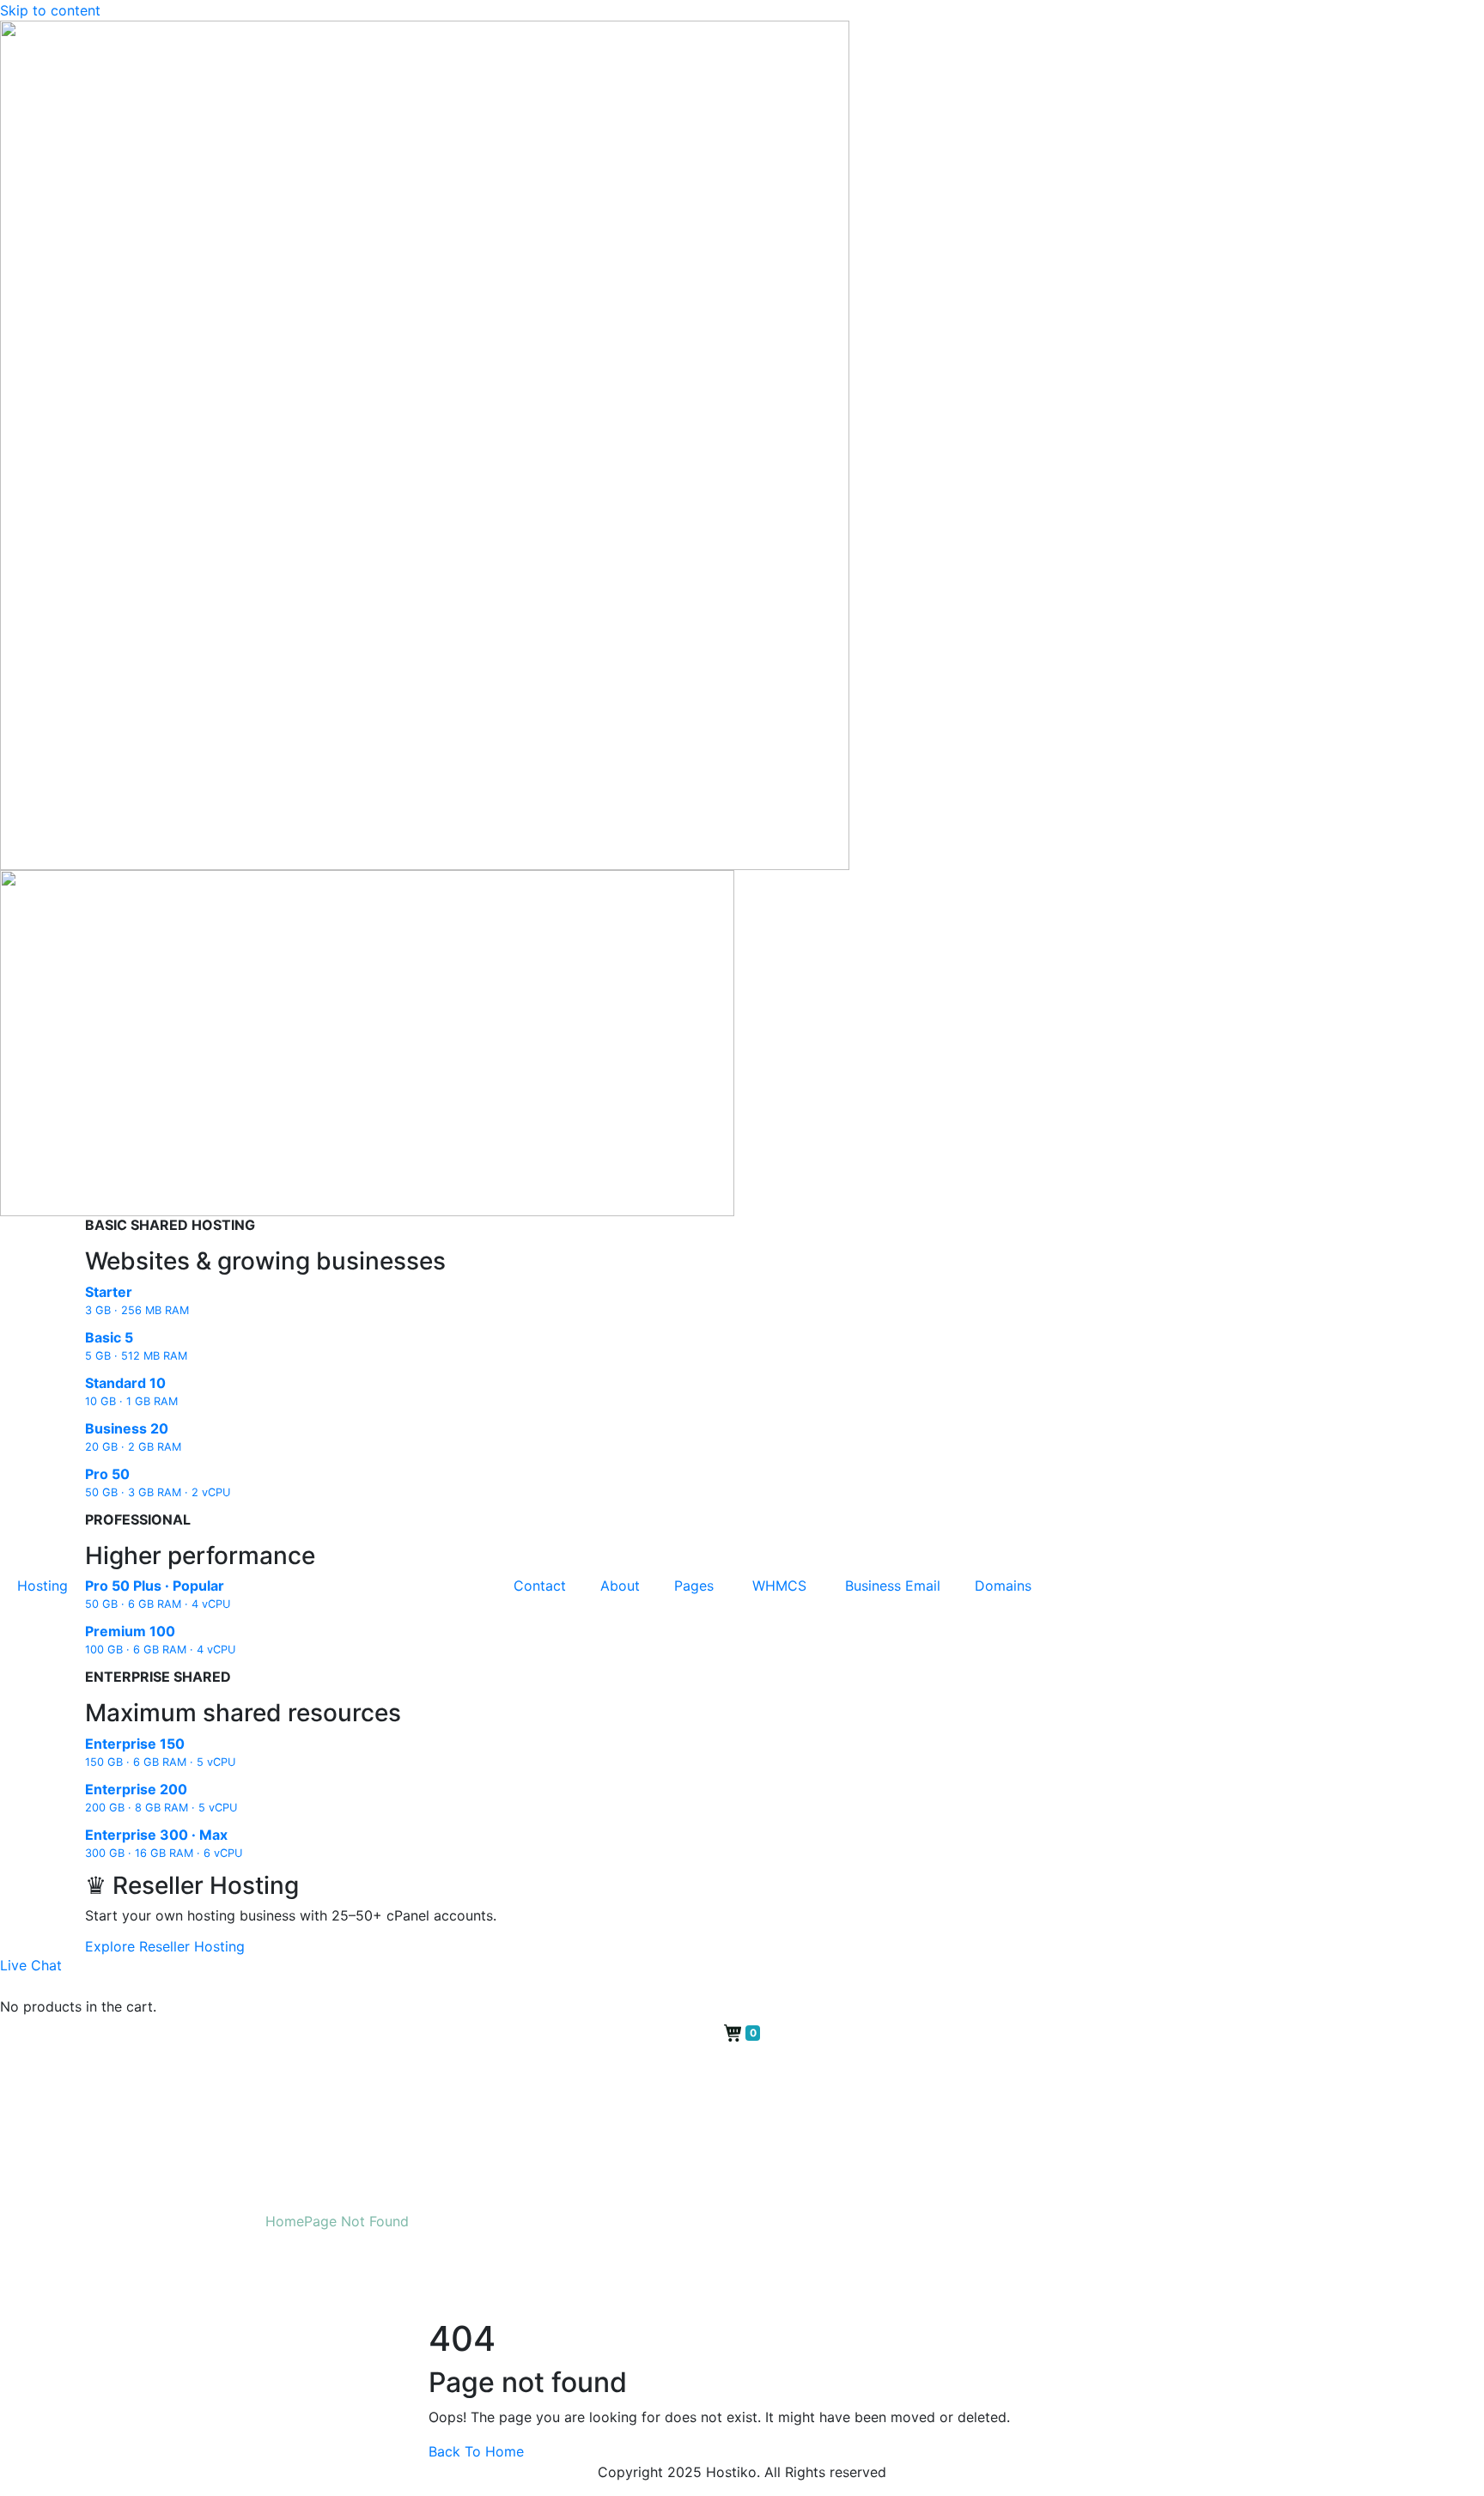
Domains (1003, 1586)
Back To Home (476, 2451)
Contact (540, 1586)
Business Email (893, 1586)
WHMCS (782, 1586)
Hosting (43, 1586)
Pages (696, 1586)
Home (285, 2221)
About (620, 1586)
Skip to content (50, 10)
